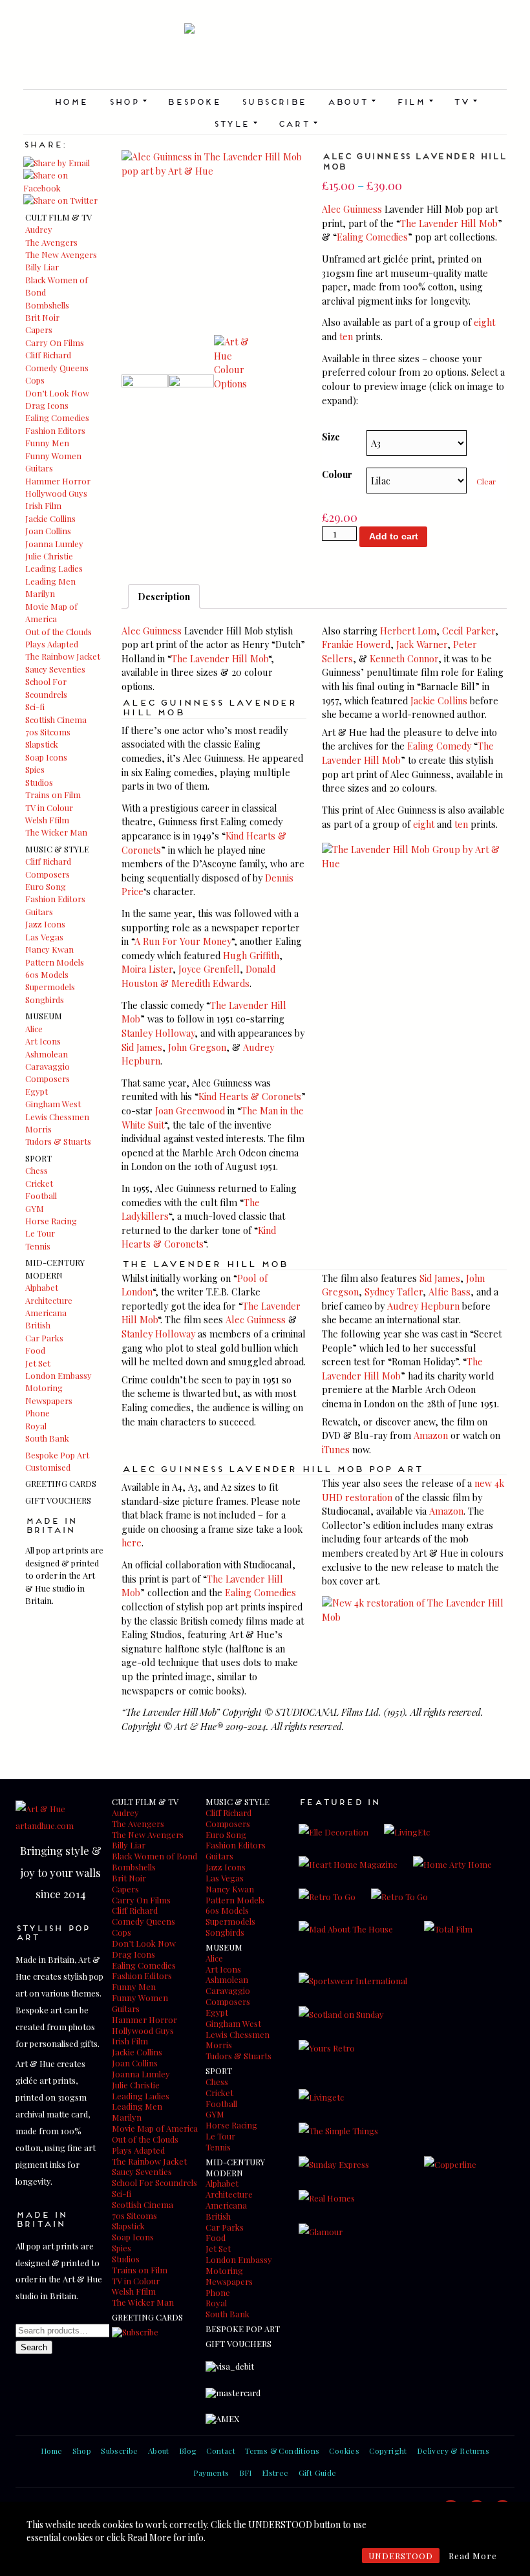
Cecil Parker (469, 631)
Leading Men (50, 581)
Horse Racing (51, 1221)
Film (415, 101)
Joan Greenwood (190, 1110)
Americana (46, 1313)
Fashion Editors (55, 430)
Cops (35, 380)
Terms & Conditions (282, 2451)
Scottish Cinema (56, 720)
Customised (48, 1467)
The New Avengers (61, 254)
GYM (35, 1208)
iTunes (336, 1449)
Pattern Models (55, 962)
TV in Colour (49, 807)
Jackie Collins (50, 518)
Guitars (39, 468)
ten (346, 336)
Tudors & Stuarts (58, 1141)
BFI (246, 2473)
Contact (221, 2451)
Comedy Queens (57, 368)
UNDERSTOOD (401, 2556)
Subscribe (274, 101)
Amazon (431, 1435)
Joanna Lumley (54, 544)
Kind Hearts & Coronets (250, 1096)
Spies (35, 769)
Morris (38, 1129)
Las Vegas (44, 937)
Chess (37, 1170)
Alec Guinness (352, 209)
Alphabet (42, 1287)
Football (41, 1196)
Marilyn (40, 593)
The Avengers (51, 242)
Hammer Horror (58, 481)
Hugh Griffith (251, 955)
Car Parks (44, 1338)
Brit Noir (42, 317)
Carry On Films (55, 342)
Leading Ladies (54, 568)
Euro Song (46, 886)
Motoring (44, 1388)
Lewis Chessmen (57, 1117)
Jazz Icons (45, 924)
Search (34, 2347)
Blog (188, 2451)
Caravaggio (48, 1066)
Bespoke (194, 101)
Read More (473, 2556)
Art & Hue (265, 56)
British (38, 1325)
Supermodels (50, 987)
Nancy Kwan (49, 949)
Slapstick (42, 744)
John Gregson (197, 1047)
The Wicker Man (56, 832)
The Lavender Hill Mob (449, 223)
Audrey (39, 229)
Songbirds (45, 1000)
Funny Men (47, 443)
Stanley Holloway (158, 1033)
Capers (39, 330)
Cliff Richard (48, 355)
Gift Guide (318, 2473)
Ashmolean (47, 1054)
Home (71, 101)
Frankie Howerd (356, 644)
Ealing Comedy (439, 746)
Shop (128, 101)
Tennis (38, 1246)
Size (331, 437)
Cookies (344, 2451)
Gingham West (53, 1104)
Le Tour (40, 1233)
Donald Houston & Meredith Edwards (198, 976)
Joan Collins (48, 531)
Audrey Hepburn (423, 1306)
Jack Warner (422, 644)
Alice (34, 1029)
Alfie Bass (450, 1292)
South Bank (47, 1438)
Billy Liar (42, 267)
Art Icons (43, 1041)
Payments (211, 2473)
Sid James (142, 1047)
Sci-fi (35, 707)
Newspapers (49, 1401)
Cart (298, 123)
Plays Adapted (52, 644)
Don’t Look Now (57, 393)
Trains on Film (53, 795)
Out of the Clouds (58, 632)
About (351, 101)
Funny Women (53, 456)
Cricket (39, 1183)
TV (465, 101)
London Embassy (58, 1375)
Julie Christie (49, 556)
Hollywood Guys (56, 493)
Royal (36, 1426)
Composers (48, 874)
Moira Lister (147, 969)
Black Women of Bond (154, 1856)
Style (235, 123)
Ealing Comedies (57, 417)
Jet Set (38, 1363)
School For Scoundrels (154, 2182)
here (132, 1542)
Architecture (49, 1300)
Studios (39, 782)
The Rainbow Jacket (63, 656)
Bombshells (47, 305)
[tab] (164, 596)
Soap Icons (46, 757)
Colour (337, 474)
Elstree (275, 2473)
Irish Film (43, 505)
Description (164, 596)
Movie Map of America (155, 2128)
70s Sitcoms (48, 732)
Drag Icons (47, 405)
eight (484, 322)
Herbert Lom (408, 631)
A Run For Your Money (183, 941)
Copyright (388, 2451)
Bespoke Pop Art (57, 1455)
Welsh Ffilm (47, 820)
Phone (37, 1413)
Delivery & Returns (453, 2451)
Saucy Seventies (55, 669)
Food (35, 1350)
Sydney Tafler (394, 1292)
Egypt (37, 1091)
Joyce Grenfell (209, 969)
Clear (486, 481)
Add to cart (394, 536)
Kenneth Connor (404, 658)
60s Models (47, 974)
